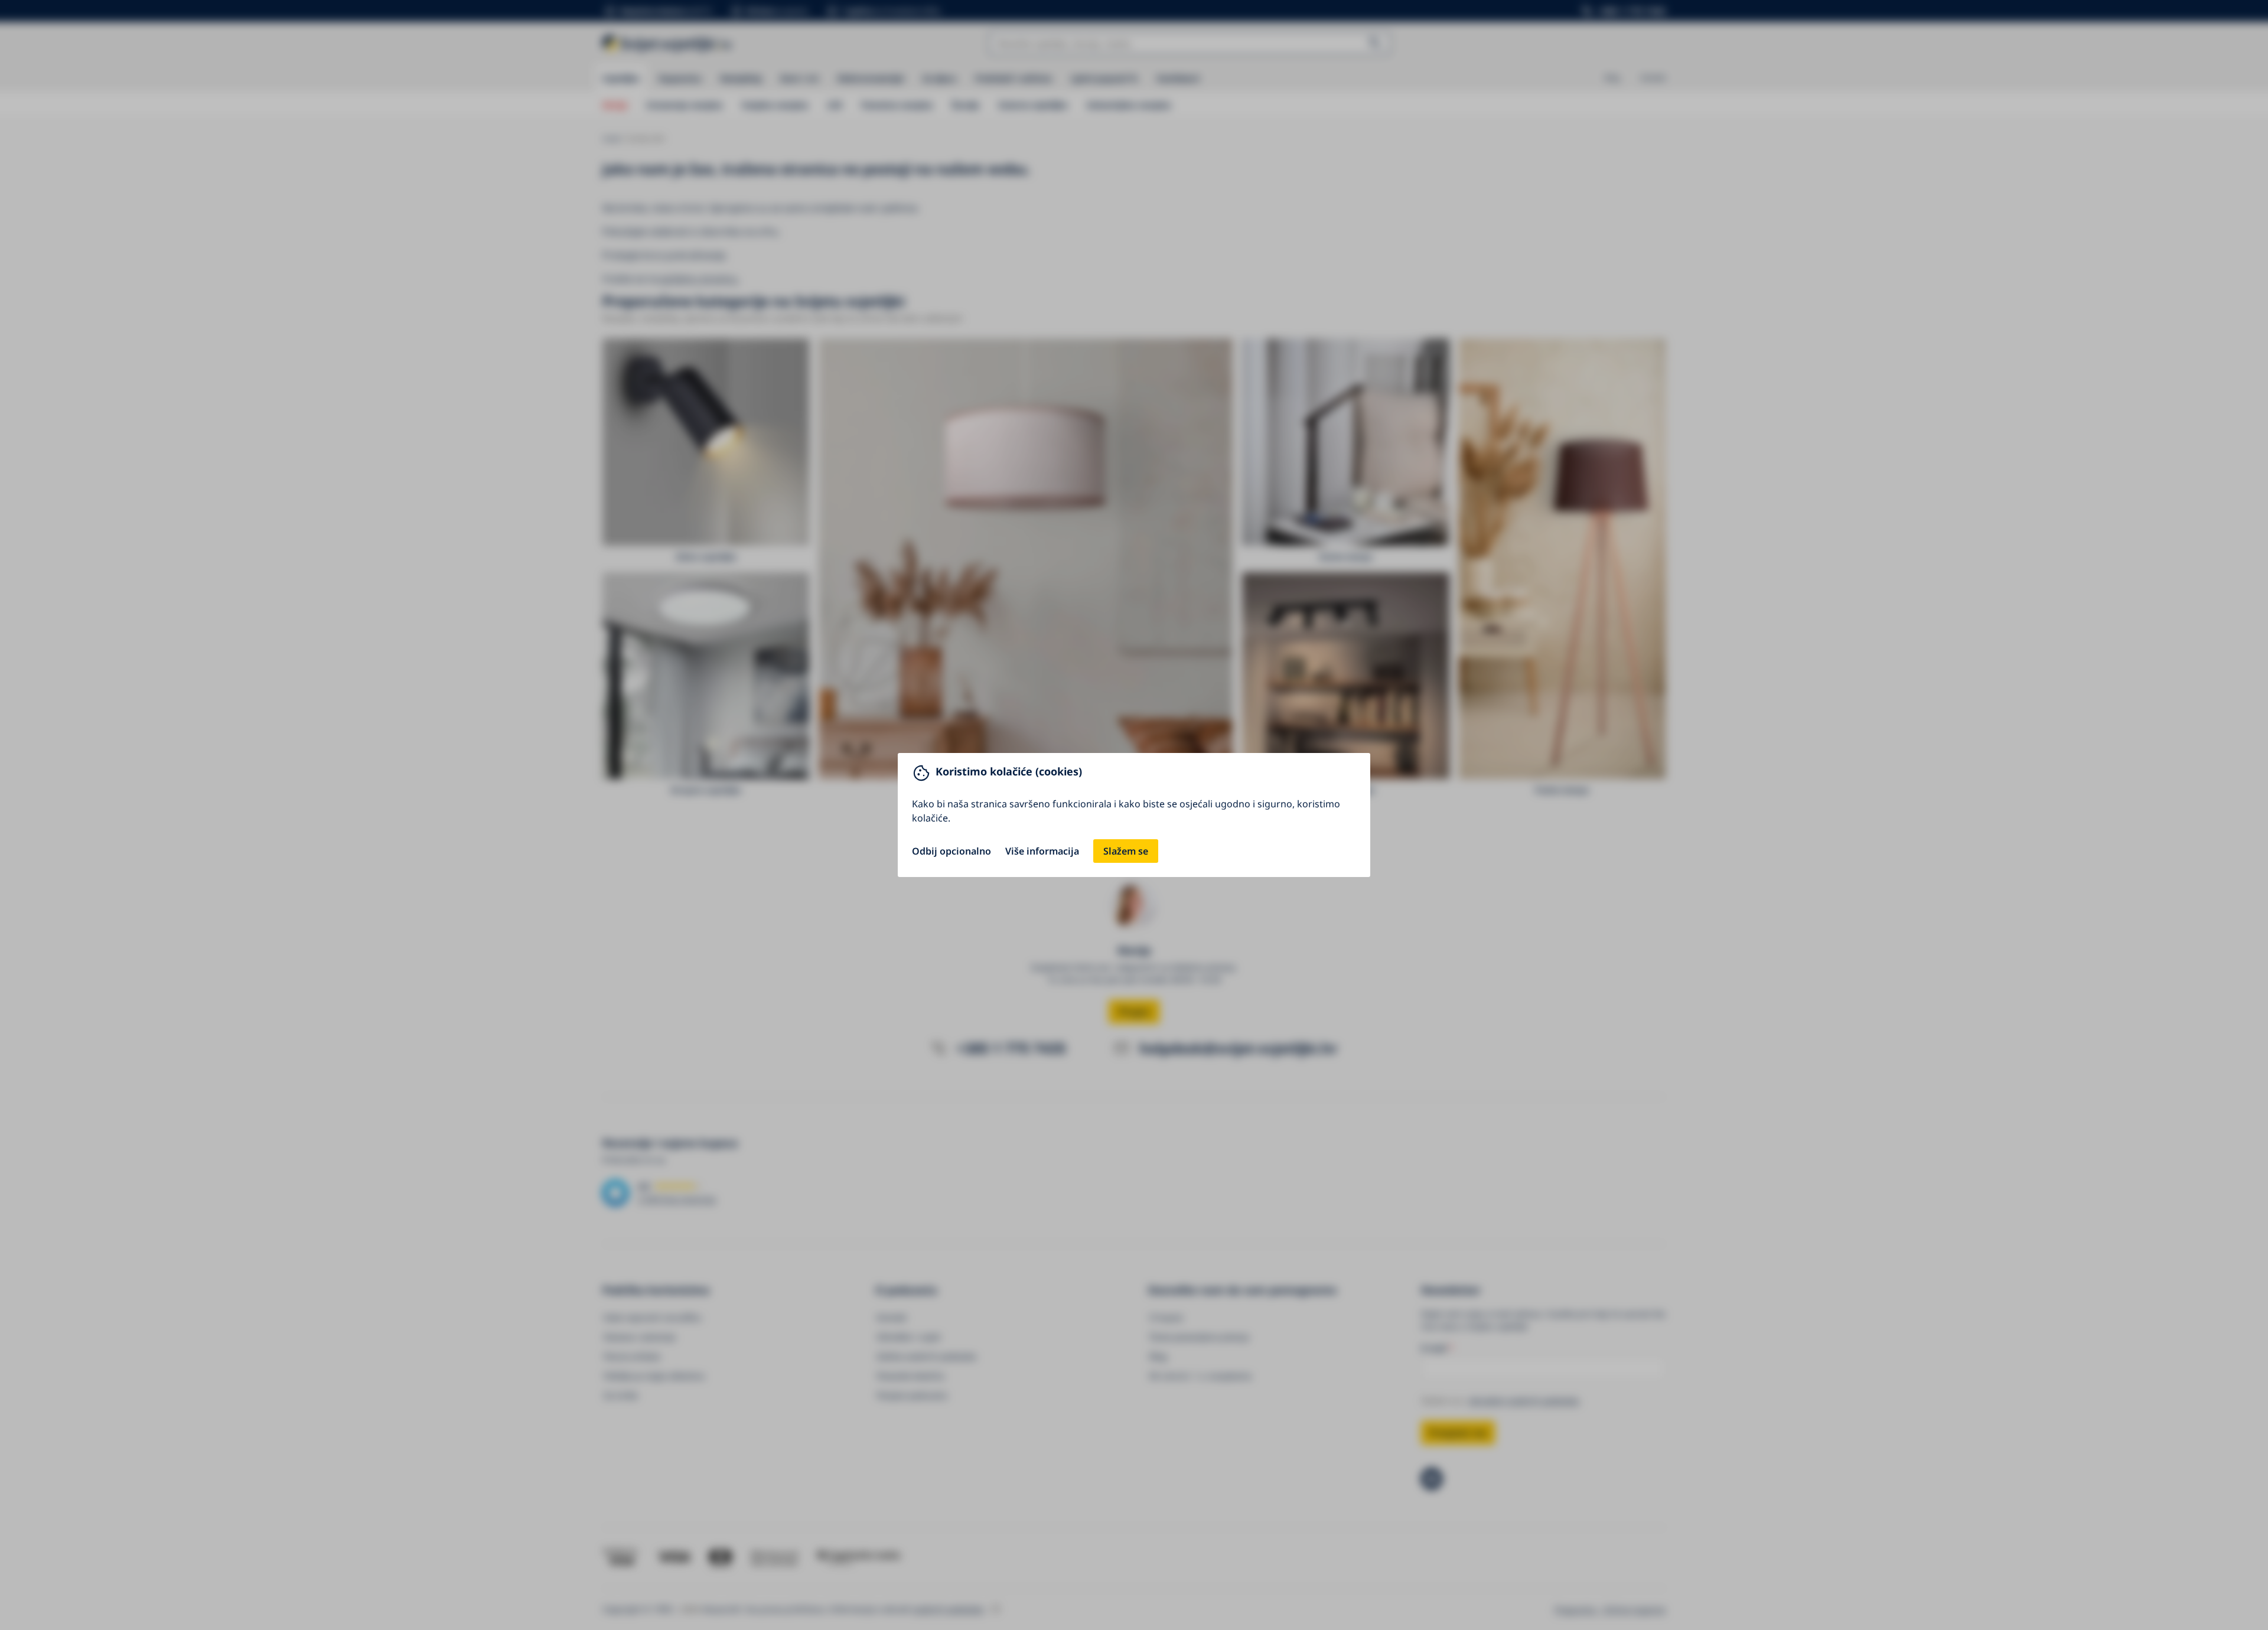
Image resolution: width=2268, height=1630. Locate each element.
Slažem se (1126, 851)
